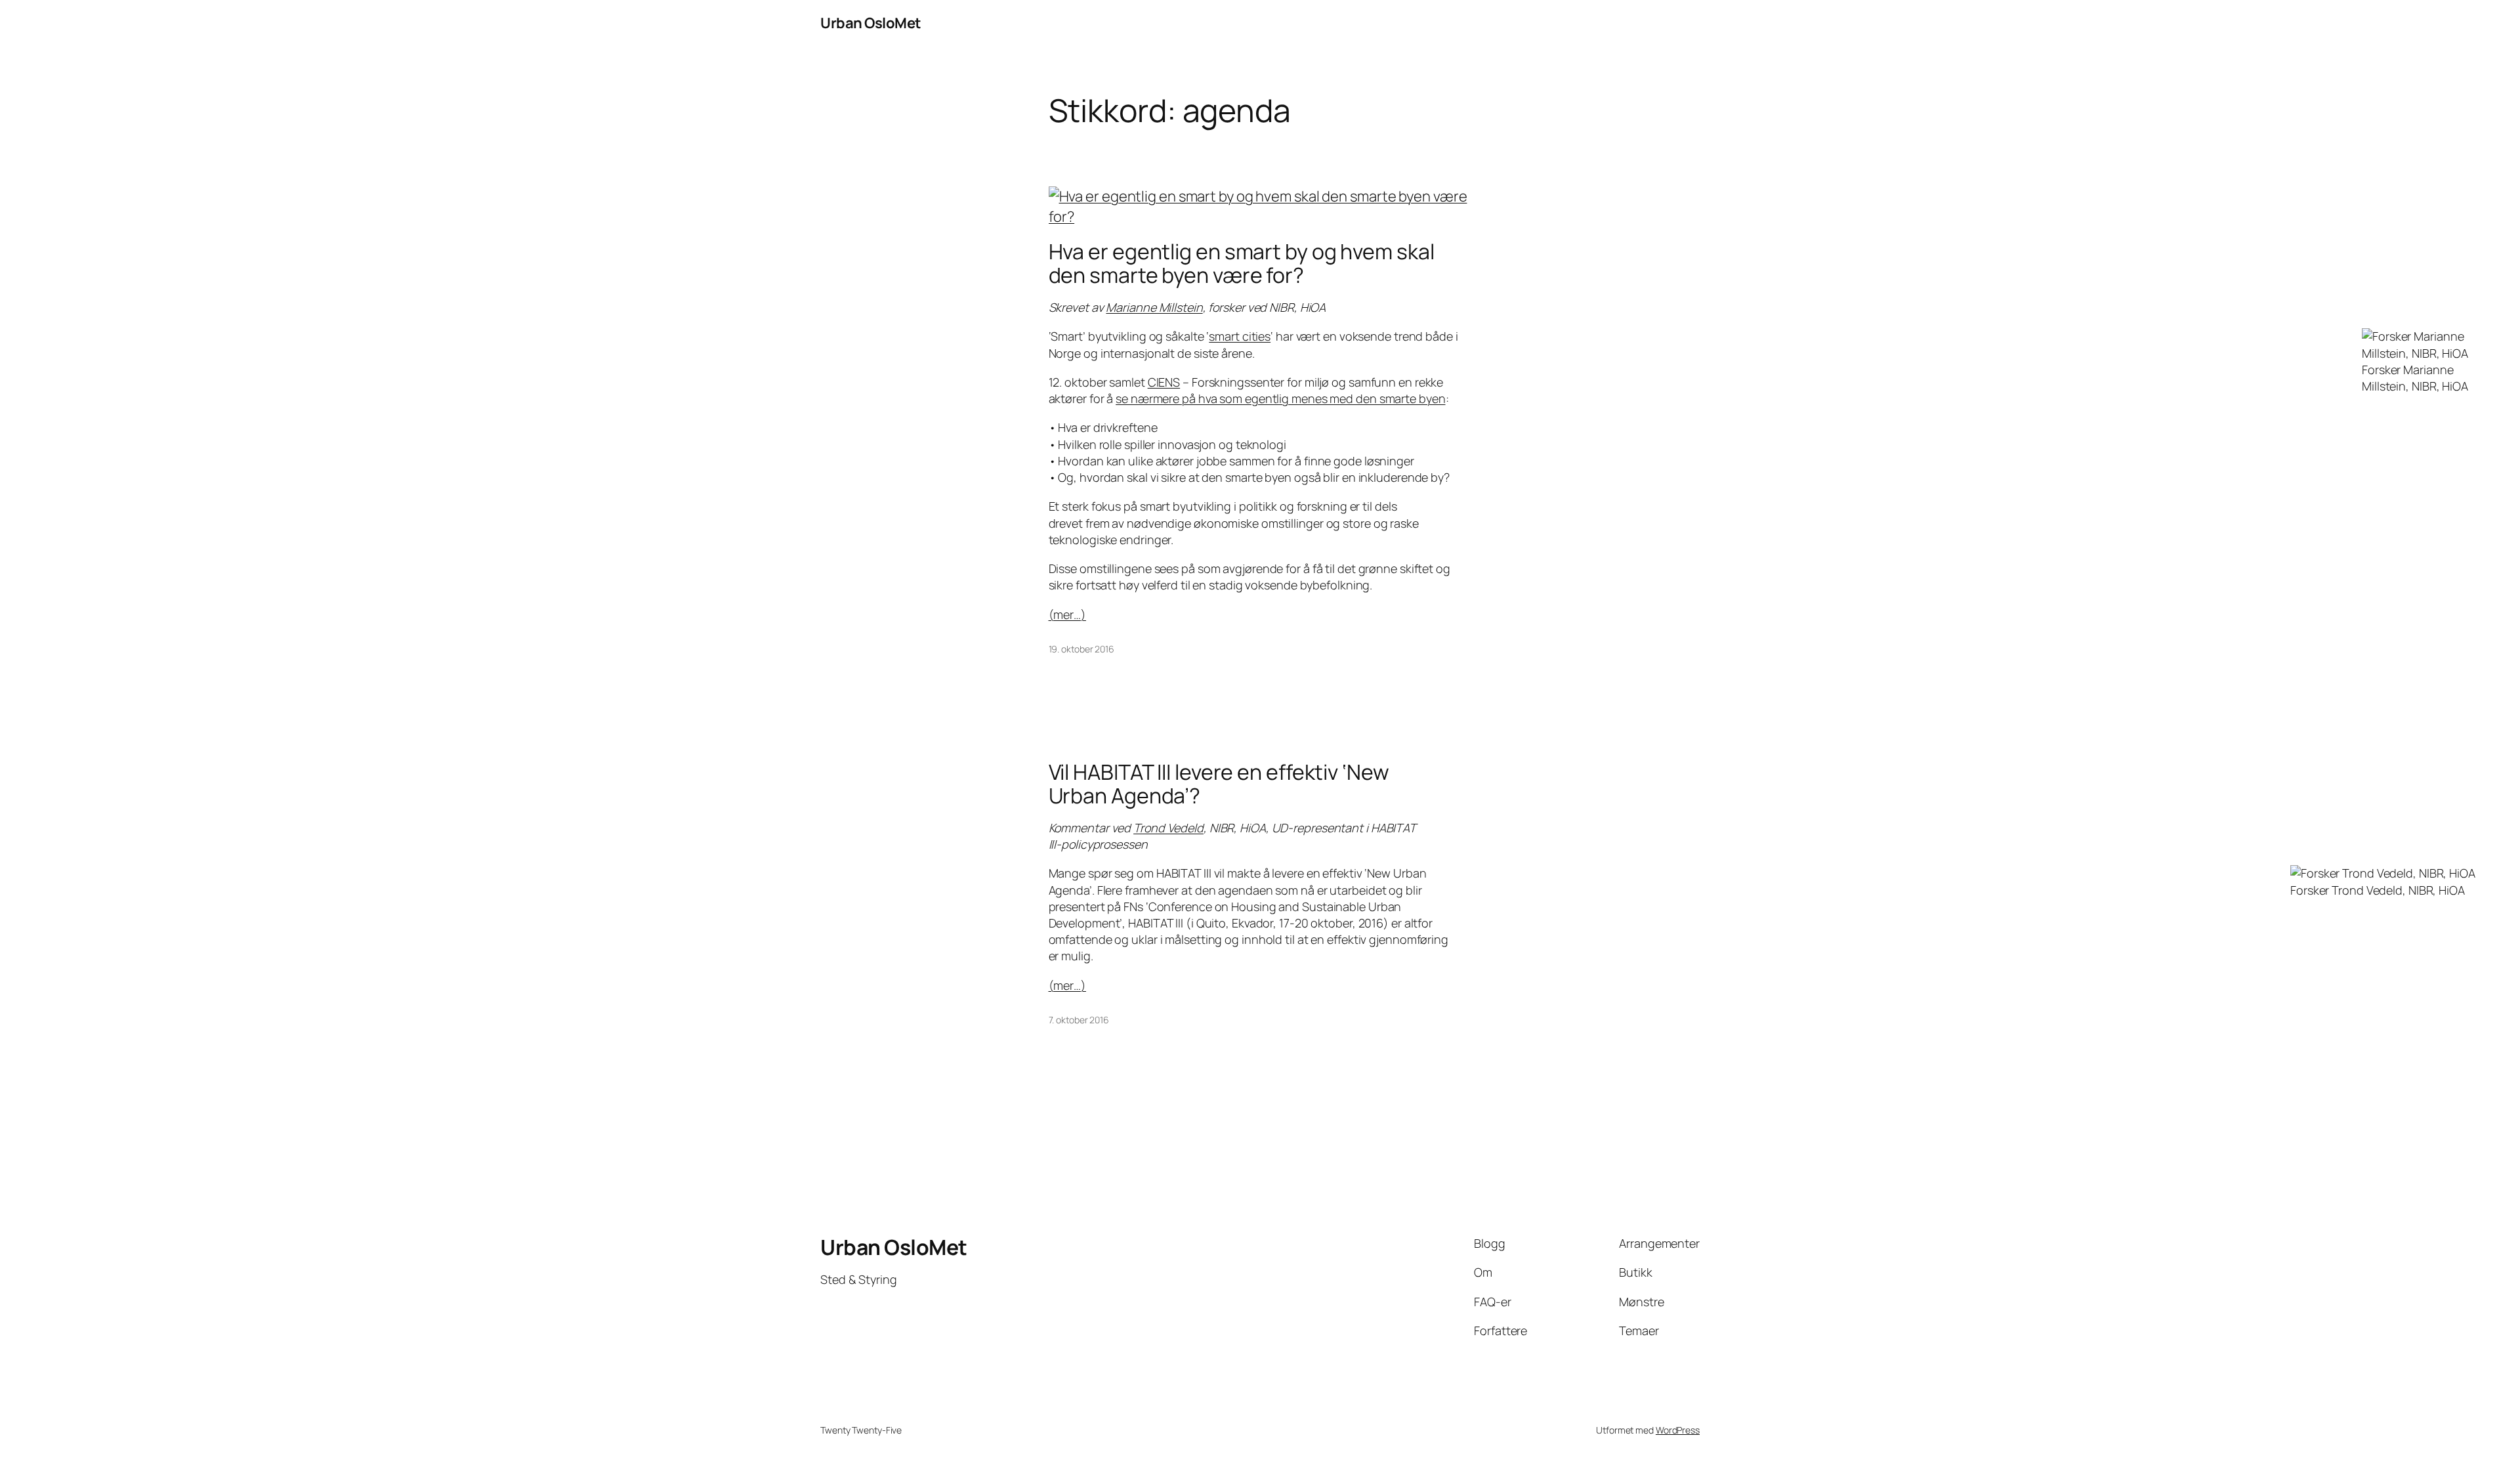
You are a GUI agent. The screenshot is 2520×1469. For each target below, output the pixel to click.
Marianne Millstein (1154, 307)
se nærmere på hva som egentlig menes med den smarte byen (1280, 398)
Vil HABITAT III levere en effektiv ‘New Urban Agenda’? (1219, 784)
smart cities (1240, 336)
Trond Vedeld (1168, 828)
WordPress (1678, 1430)
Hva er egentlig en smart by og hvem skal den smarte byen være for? (1242, 263)
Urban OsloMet (871, 23)
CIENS (1164, 382)
